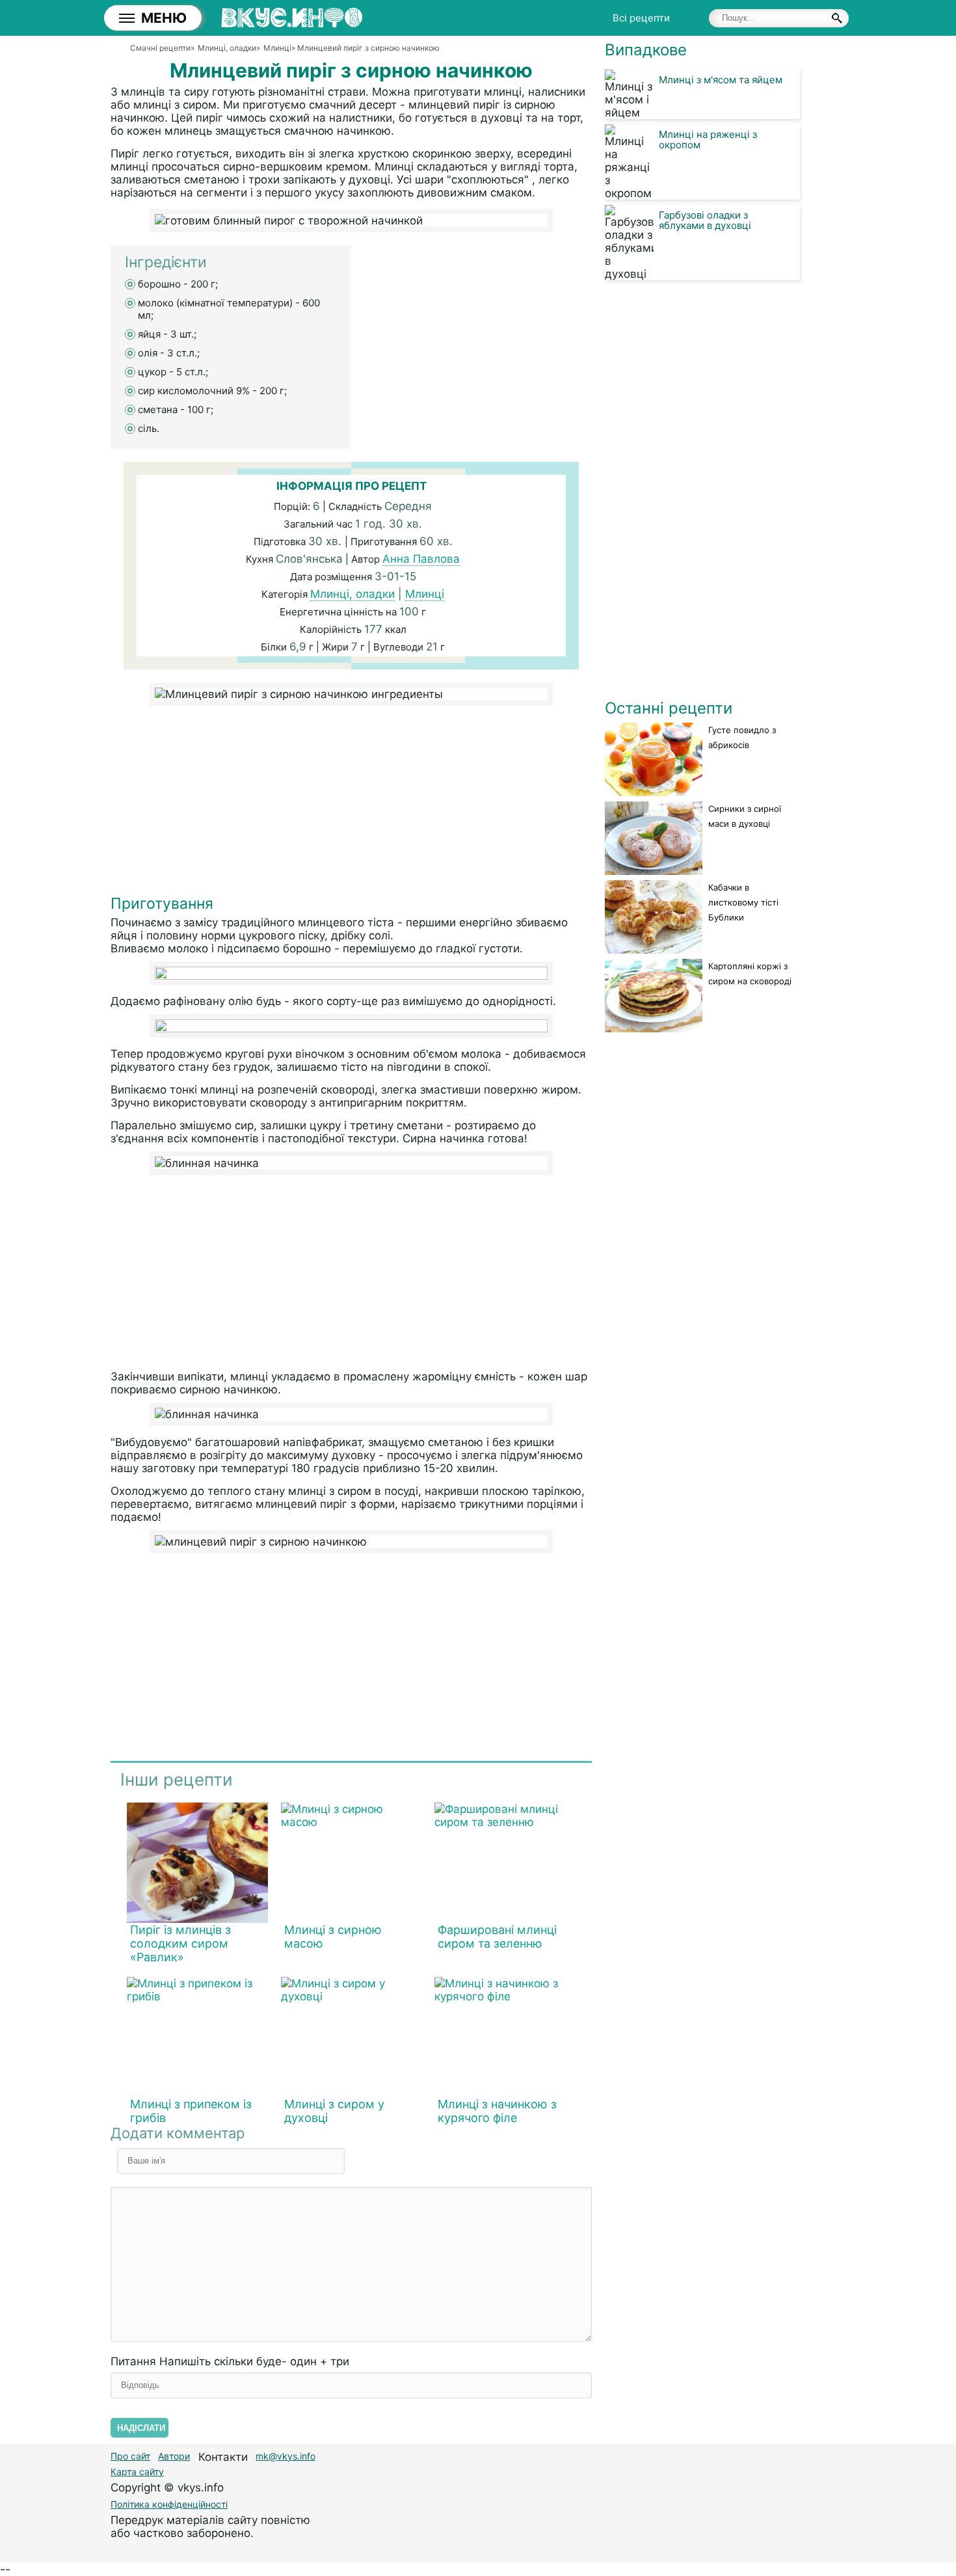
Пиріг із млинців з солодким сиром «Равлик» (180, 1943)
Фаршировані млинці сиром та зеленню (497, 1937)
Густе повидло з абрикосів (742, 737)
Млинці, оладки (352, 594)
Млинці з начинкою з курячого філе (497, 2111)
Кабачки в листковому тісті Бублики (743, 902)
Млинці (425, 594)
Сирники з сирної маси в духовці (745, 816)
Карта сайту (137, 2472)
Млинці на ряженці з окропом (708, 140)
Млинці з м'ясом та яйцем (721, 80)
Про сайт (130, 2456)
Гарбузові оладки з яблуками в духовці (705, 220)
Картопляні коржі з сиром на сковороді (750, 973)
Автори (174, 2456)
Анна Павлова (421, 559)
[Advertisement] (351, 803)
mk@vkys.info (285, 2456)
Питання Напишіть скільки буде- (230, 2361)
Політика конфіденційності (169, 2504)
